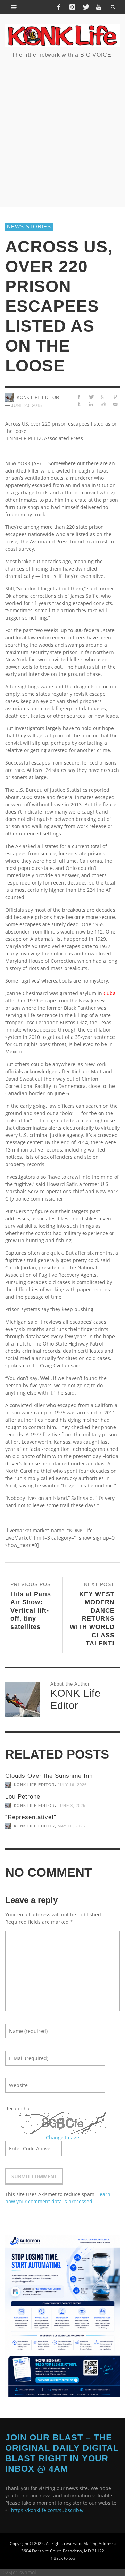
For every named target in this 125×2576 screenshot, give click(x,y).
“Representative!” (31, 1817)
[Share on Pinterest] (115, 397)
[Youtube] (99, 7)
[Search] (14, 7)
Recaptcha (17, 2109)
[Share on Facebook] (79, 397)
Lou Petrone (23, 1797)
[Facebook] (59, 7)
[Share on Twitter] (91, 397)
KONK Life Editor (38, 398)
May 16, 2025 (71, 1826)
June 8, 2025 (72, 1806)
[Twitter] (85, 7)
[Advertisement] (62, 132)
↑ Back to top (63, 2558)
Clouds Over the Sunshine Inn (49, 1776)
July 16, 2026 (72, 1785)
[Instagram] (72, 7)
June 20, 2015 (26, 406)
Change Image (62, 2137)
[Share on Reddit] (103, 404)
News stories (29, 227)
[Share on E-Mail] (115, 404)
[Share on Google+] (103, 397)
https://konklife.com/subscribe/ (47, 2510)
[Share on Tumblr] (79, 404)
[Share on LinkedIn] (91, 404)
